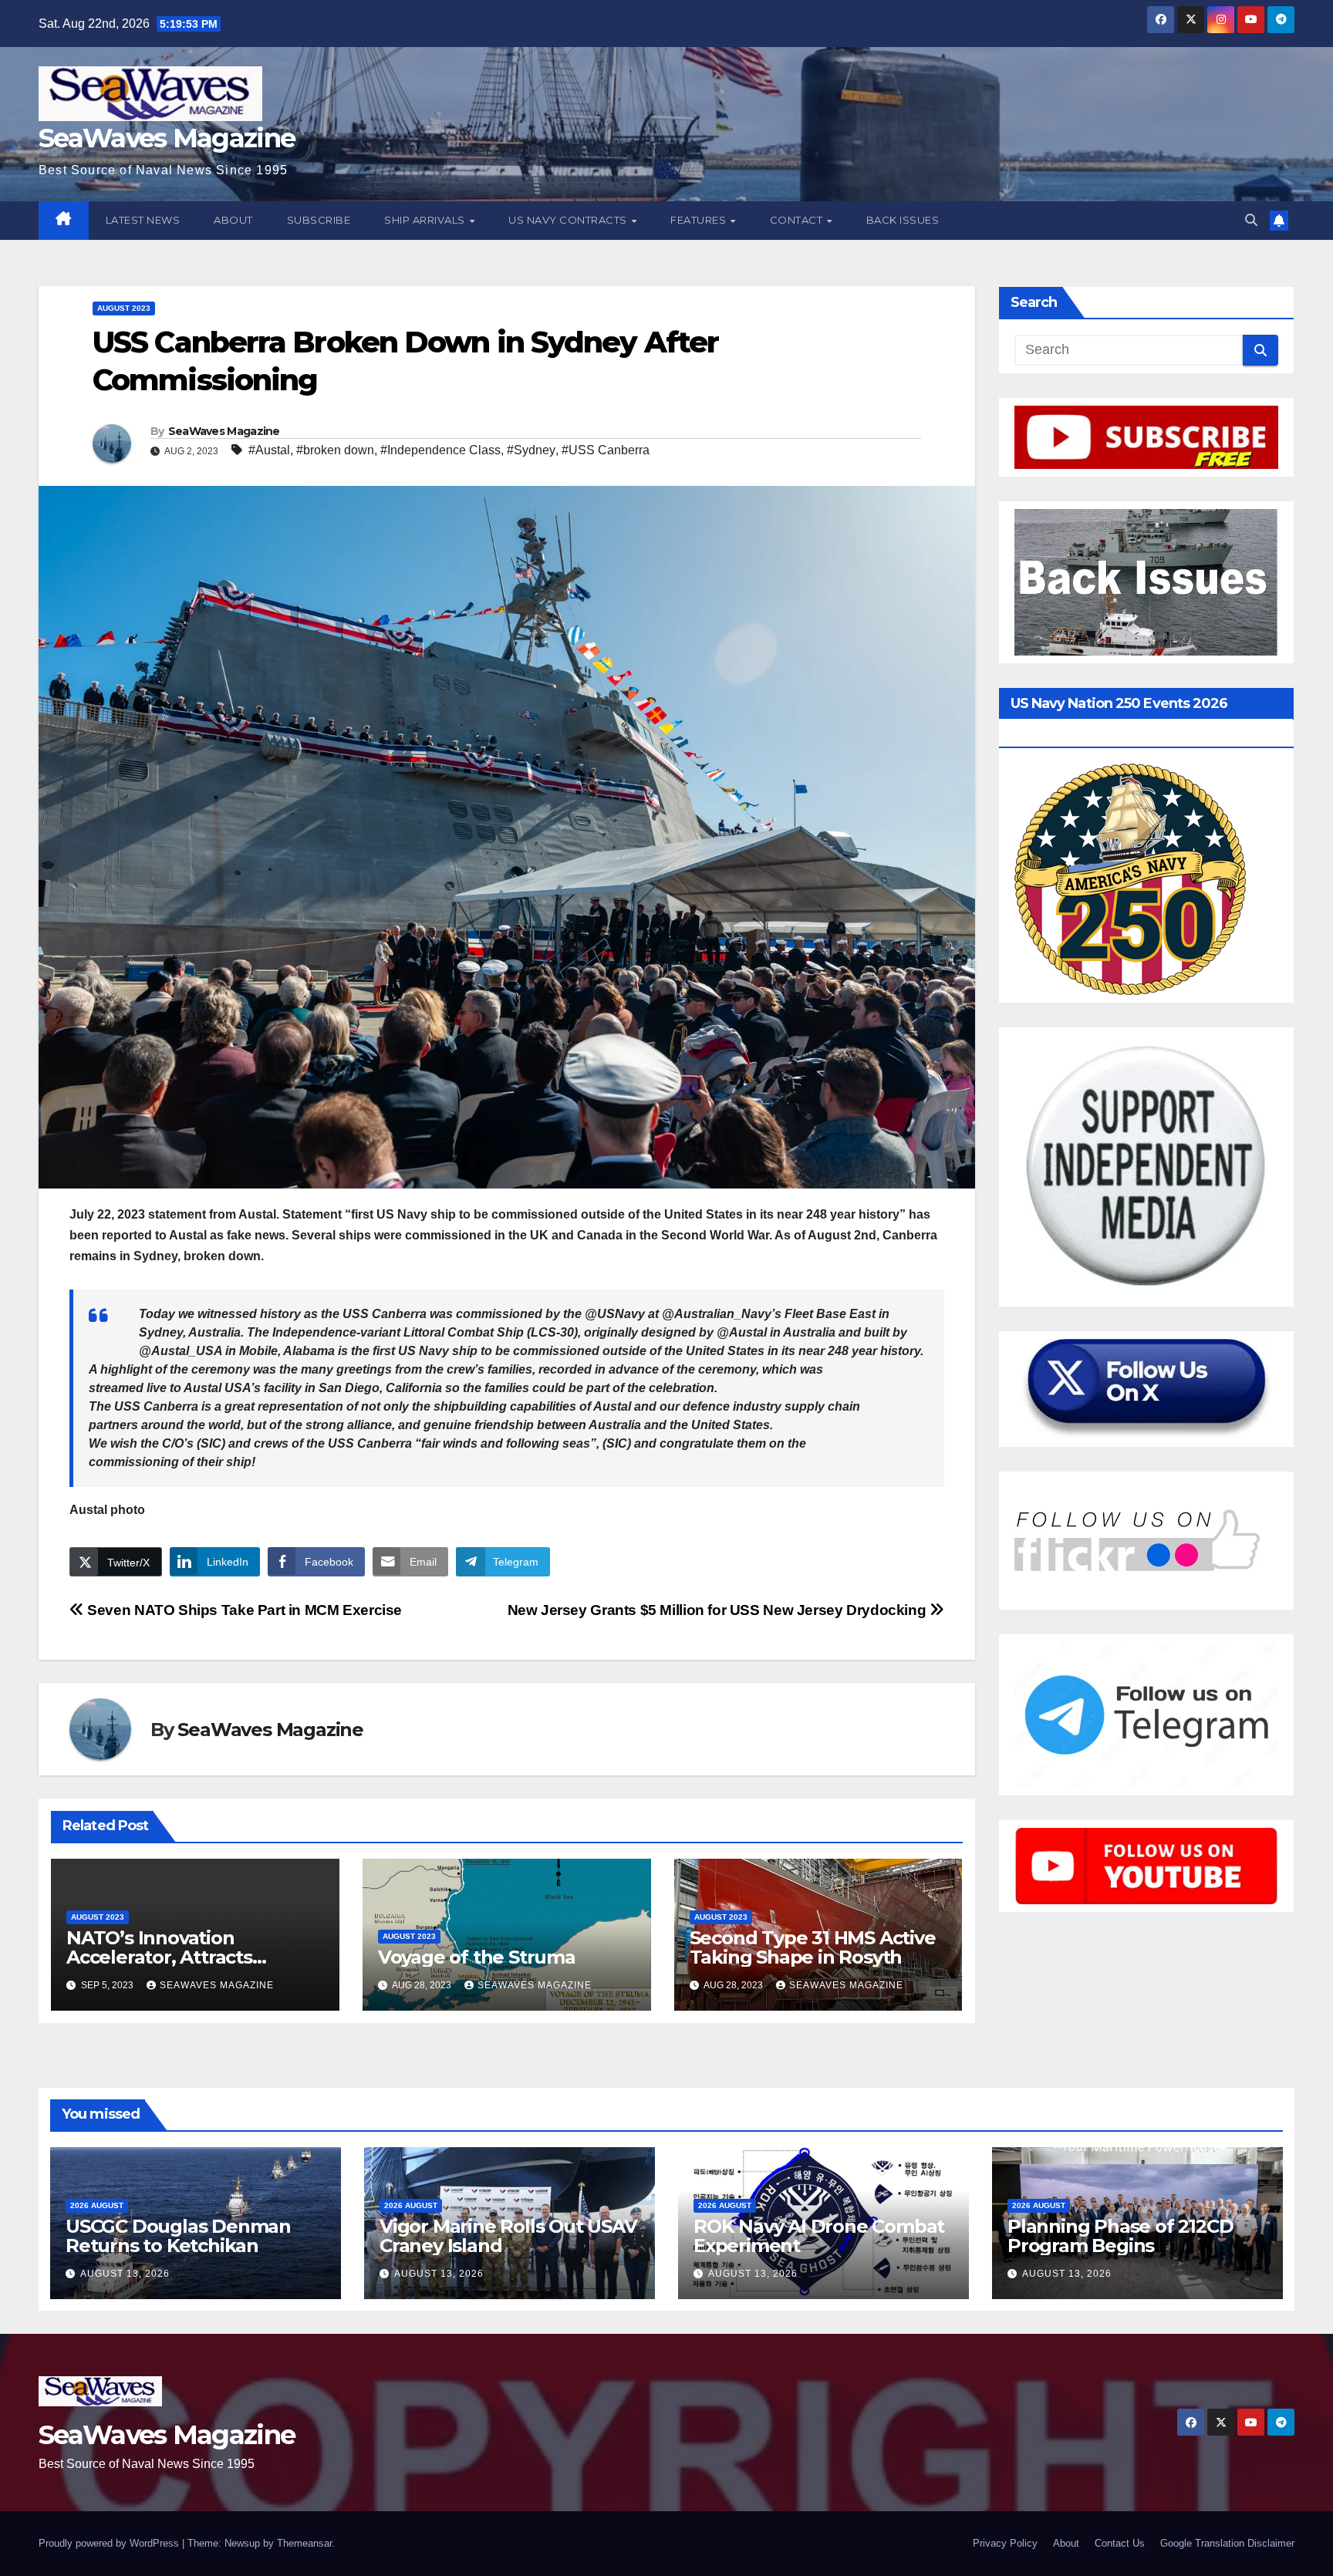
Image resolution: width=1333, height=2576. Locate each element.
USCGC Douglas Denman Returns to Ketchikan (178, 2236)
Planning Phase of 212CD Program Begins (1120, 2236)
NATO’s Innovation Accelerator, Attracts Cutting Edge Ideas (159, 1957)
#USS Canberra (606, 450)
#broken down (335, 450)
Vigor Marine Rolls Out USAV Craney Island (508, 2236)
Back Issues (903, 220)
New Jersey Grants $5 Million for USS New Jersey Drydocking (719, 1610)
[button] (1251, 220)
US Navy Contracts (569, 220)
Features (700, 220)
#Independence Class (440, 450)
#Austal (269, 450)
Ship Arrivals (426, 220)
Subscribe (319, 220)
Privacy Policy (1005, 2543)
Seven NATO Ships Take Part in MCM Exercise (243, 1610)
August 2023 (124, 308)
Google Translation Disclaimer (1227, 2543)
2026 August (97, 2205)
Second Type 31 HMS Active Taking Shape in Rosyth (813, 1947)
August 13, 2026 (125, 2274)
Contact (798, 220)
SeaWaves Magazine (167, 138)
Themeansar (304, 2543)
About (233, 220)
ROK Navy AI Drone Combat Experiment (819, 2236)
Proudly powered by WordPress (110, 2543)
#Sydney (531, 450)
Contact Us (1120, 2543)
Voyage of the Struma (477, 1957)
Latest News (143, 220)
